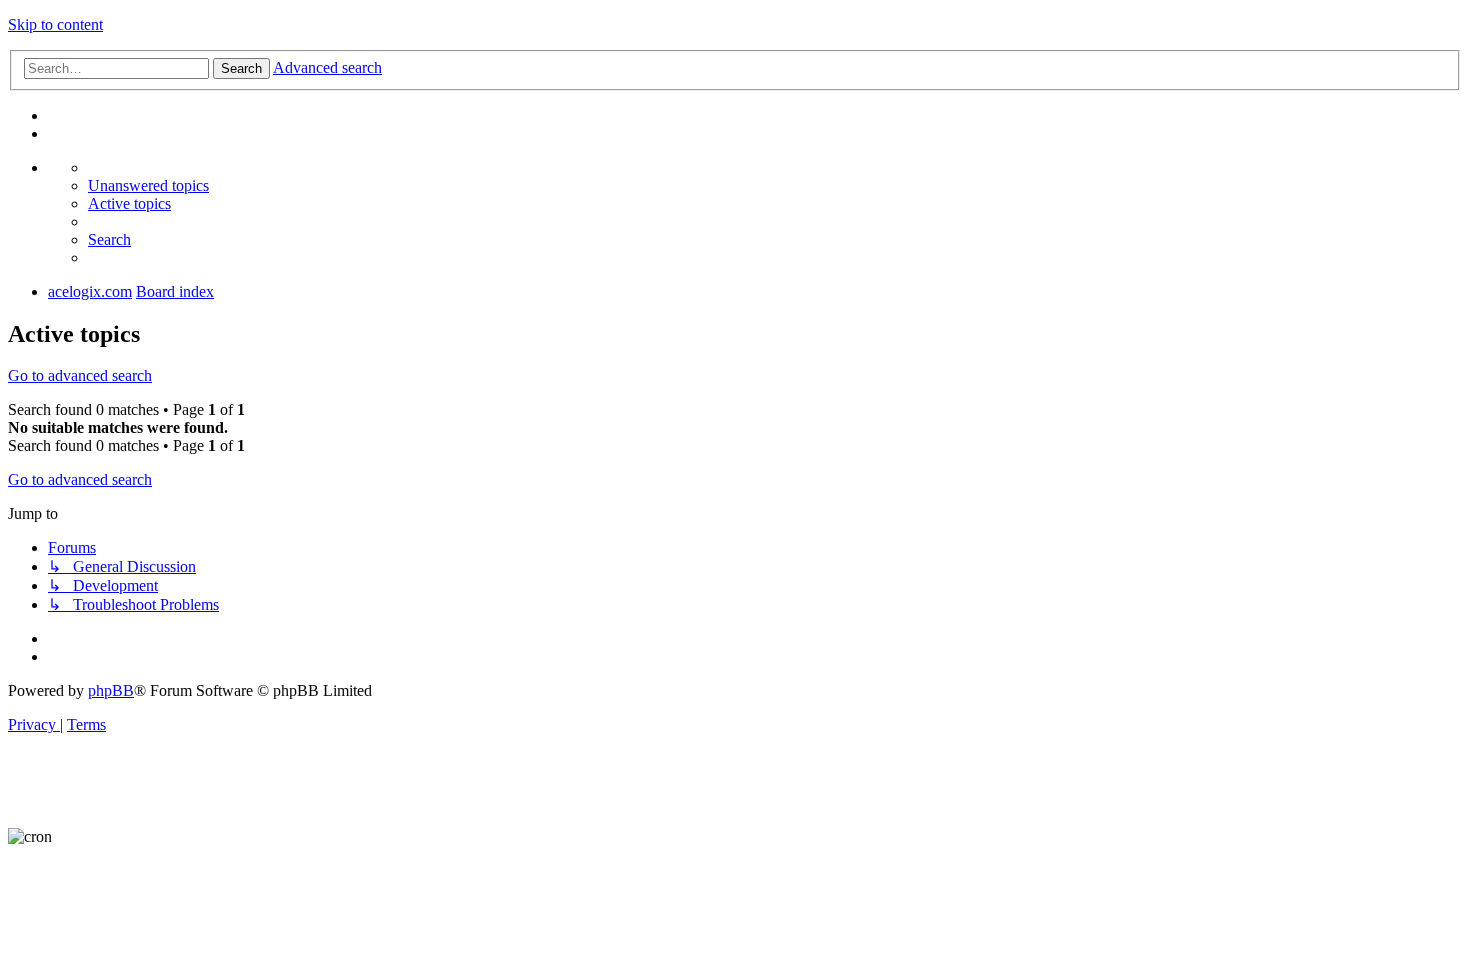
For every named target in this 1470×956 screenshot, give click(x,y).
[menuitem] (148, 185)
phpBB (111, 690)
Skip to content (55, 24)
